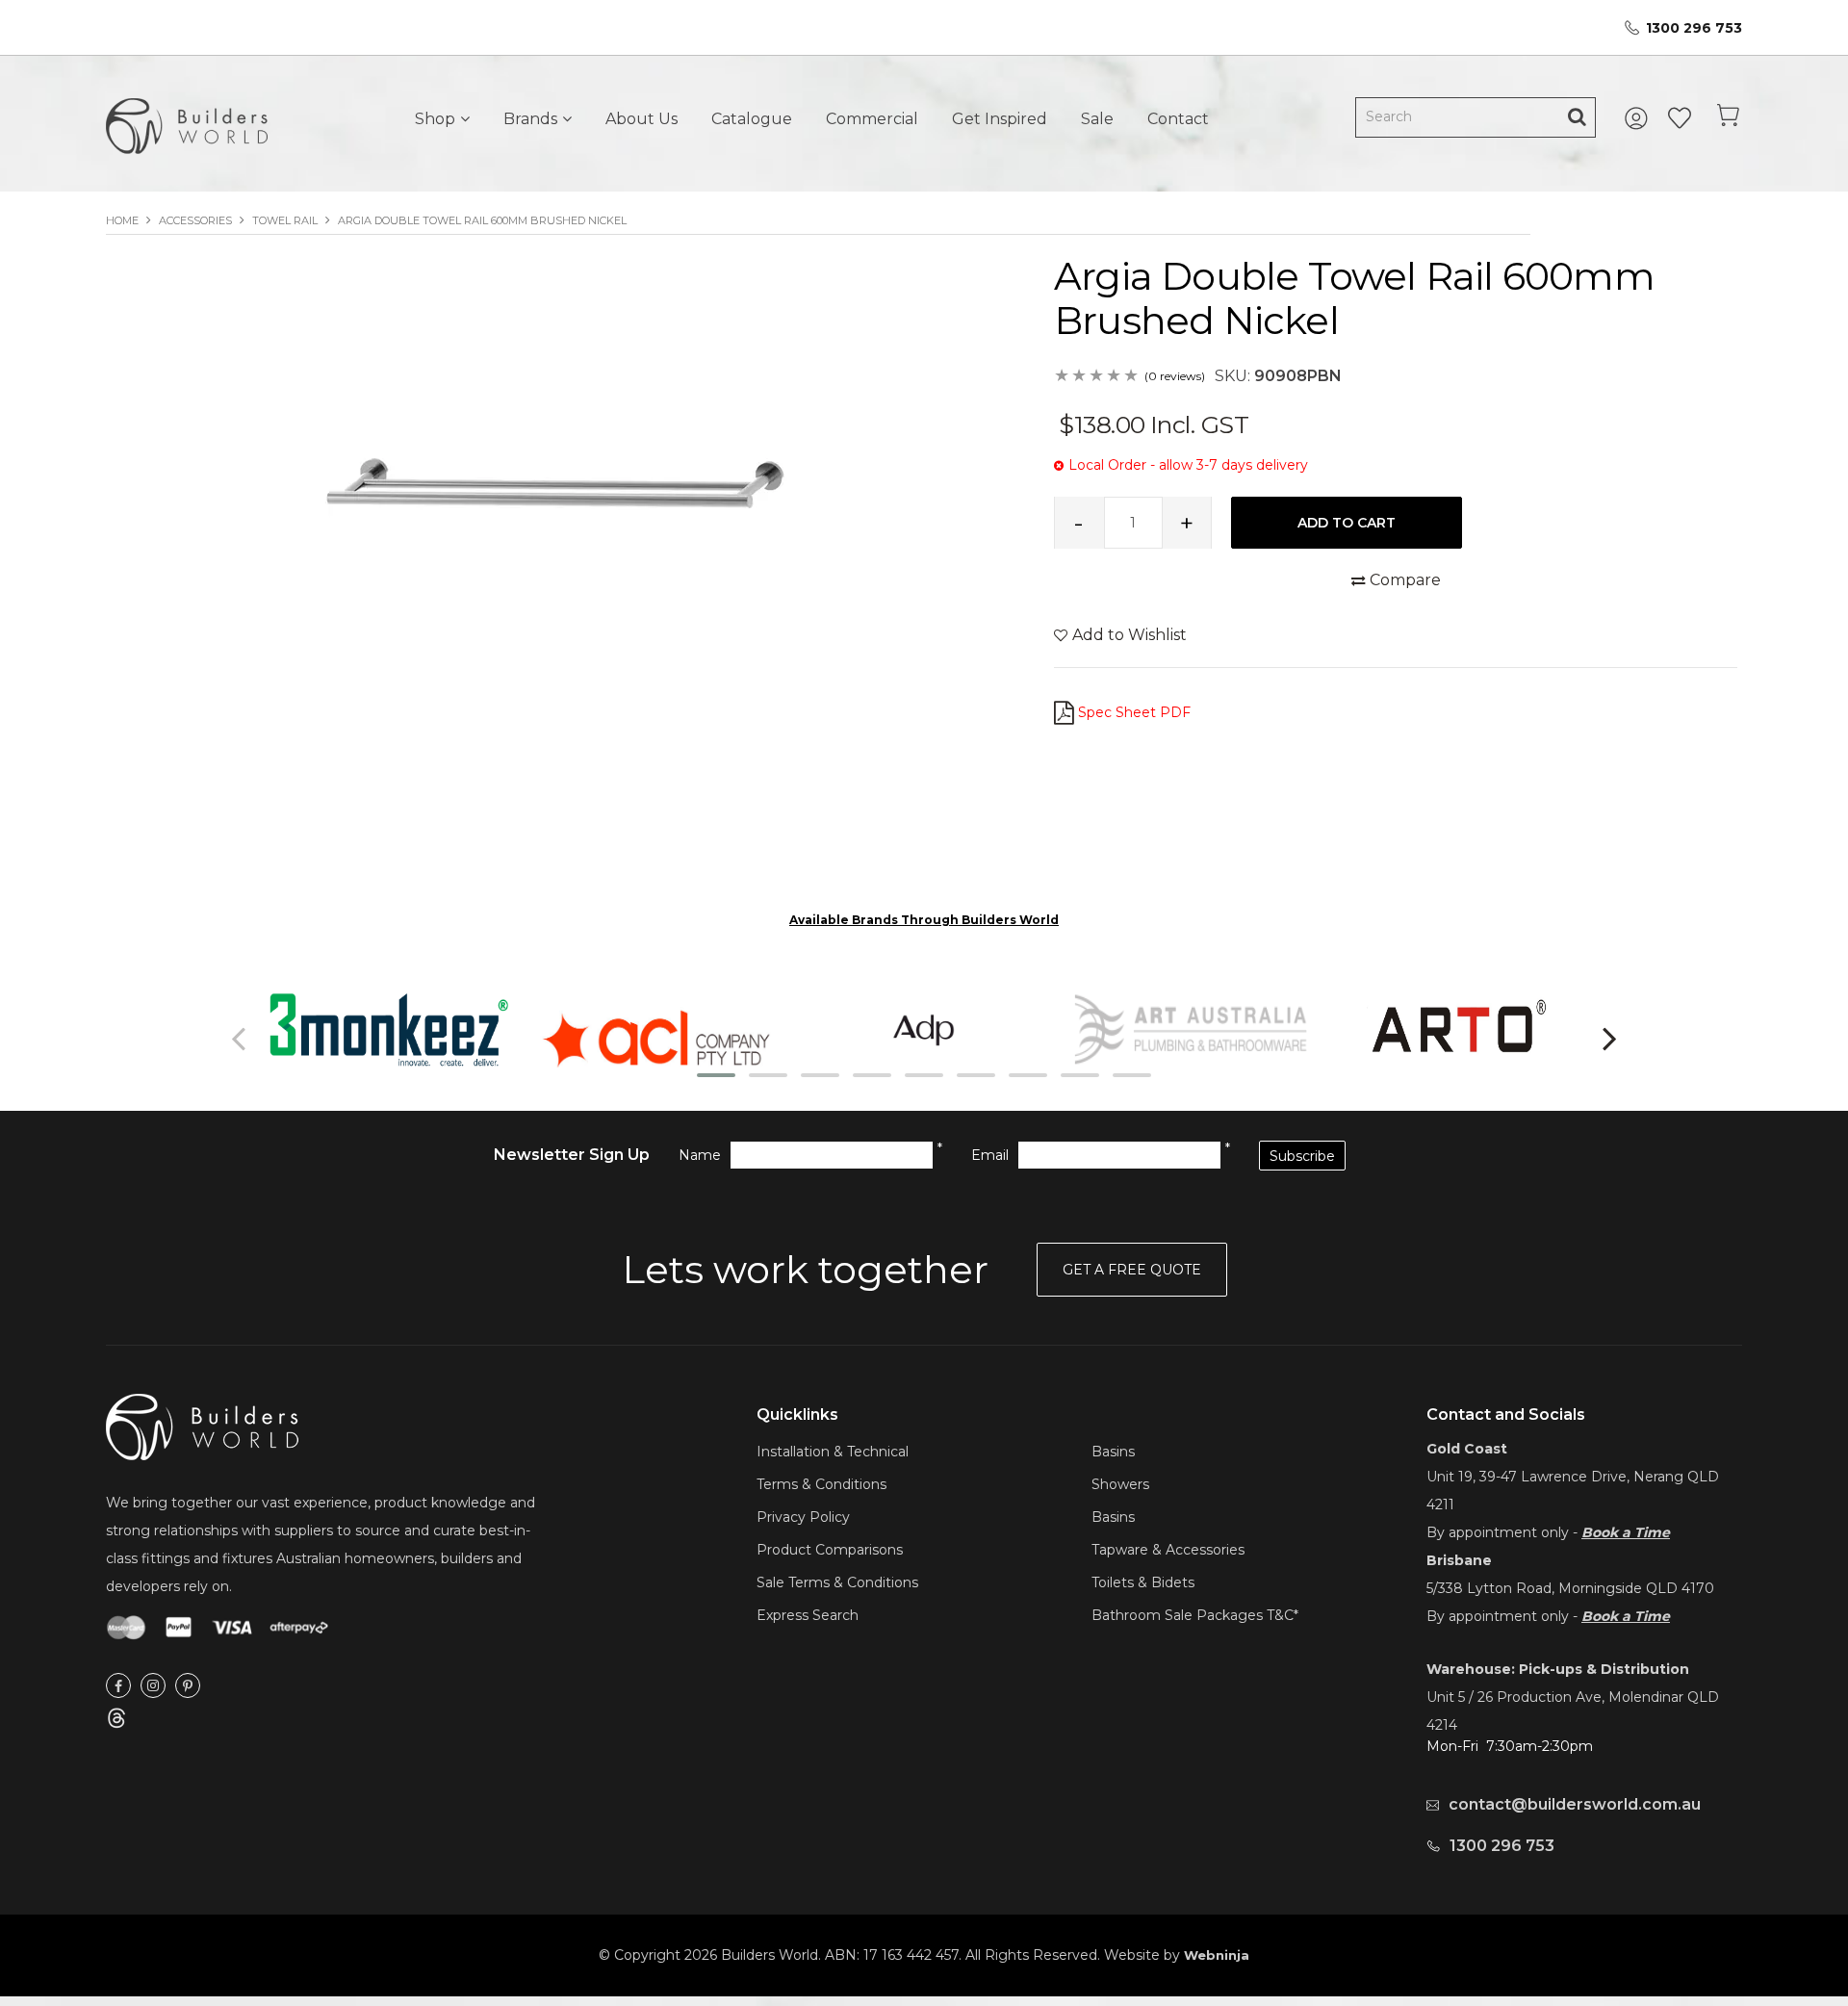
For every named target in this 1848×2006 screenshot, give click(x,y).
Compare (1405, 580)
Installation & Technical (833, 1452)
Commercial (872, 119)
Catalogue (752, 119)
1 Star (1063, 377)
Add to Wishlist (1129, 635)
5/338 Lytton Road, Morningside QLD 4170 (1570, 1588)
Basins (1113, 1452)
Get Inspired (1000, 119)
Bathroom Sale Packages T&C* (1195, 1615)
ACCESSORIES (195, 220)
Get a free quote (1132, 1270)
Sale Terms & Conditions (837, 1582)
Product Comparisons (830, 1550)
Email (990, 1155)
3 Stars (1097, 377)
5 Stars (1132, 377)
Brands (530, 119)
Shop (435, 119)
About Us (642, 119)
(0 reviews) (1175, 376)
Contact (1178, 119)
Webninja (1217, 1955)
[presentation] (241, 1038)
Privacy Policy (803, 1517)
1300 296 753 (1694, 28)
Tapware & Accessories (1168, 1550)
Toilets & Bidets (1143, 1582)
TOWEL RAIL (285, 220)
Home (122, 220)
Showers (1120, 1484)
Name (700, 1155)
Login (1639, 118)
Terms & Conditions (821, 1484)
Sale (1097, 119)
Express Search (808, 1615)
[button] (716, 1075)
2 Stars (1080, 377)
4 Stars (1115, 377)
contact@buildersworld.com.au (1575, 1804)
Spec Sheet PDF (1134, 712)
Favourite (1680, 118)
